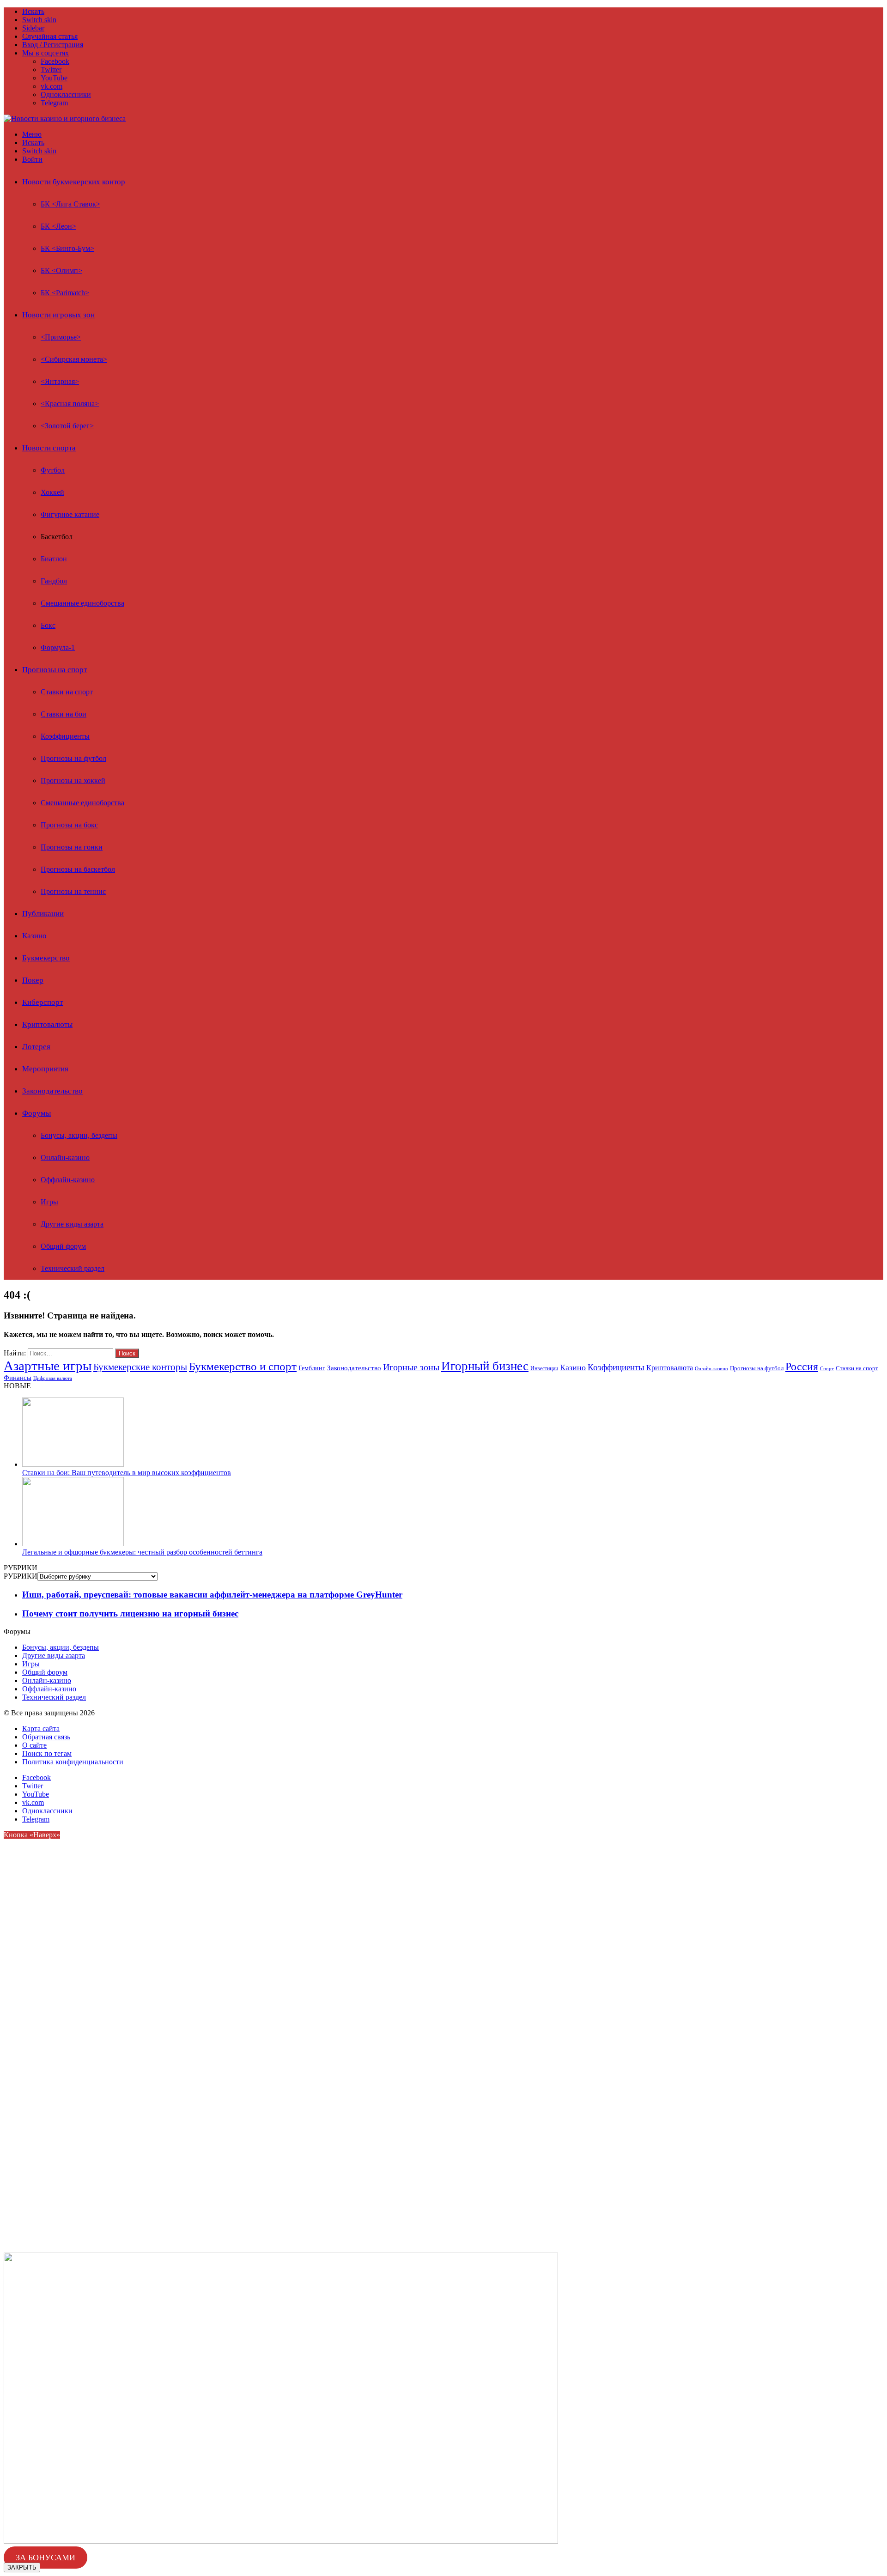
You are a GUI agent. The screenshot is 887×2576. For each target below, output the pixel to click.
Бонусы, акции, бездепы (79, 1135)
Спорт (827, 1368)
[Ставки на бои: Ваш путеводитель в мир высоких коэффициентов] (73, 1464)
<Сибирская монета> (74, 359)
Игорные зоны (411, 1367)
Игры (49, 1202)
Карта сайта (41, 1728)
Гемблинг (312, 1368)
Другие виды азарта (72, 1224)
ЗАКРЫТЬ (22, 2567)
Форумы (36, 1113)
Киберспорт (43, 1002)
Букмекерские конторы (140, 1367)
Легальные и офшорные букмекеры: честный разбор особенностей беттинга (142, 1552)
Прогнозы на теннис (73, 891)
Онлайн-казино (65, 1157)
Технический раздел (73, 1268)
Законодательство (52, 1091)
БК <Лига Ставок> (70, 204)
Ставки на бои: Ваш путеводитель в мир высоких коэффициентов (127, 1473)
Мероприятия (45, 1069)
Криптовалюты (47, 1024)
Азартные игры (48, 1366)
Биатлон (54, 559)
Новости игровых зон (58, 315)
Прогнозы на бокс (69, 825)
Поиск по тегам (47, 1753)
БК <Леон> (58, 226)
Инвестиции (544, 1368)
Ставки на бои (64, 714)
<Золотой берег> (67, 426)
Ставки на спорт (67, 692)
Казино (34, 936)
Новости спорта (49, 448)
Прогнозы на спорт (55, 670)
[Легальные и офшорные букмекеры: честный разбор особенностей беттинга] (73, 1544)
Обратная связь (46, 1737)
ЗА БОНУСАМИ (46, 2558)
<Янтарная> (60, 381)
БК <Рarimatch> (65, 293)
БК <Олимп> (61, 270)
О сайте (34, 1745)
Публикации (43, 914)
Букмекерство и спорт (243, 1366)
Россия (802, 1366)
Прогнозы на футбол (73, 758)
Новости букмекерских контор (74, 182)
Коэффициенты (65, 736)
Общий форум (63, 1246)
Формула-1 (58, 647)
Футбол (53, 470)
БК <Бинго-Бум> (67, 248)
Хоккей (52, 492)
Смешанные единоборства (82, 603)
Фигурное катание (70, 514)
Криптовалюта (670, 1368)
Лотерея (36, 1047)
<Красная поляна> (70, 404)
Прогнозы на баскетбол (78, 869)
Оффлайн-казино (68, 1180)
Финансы (18, 1377)
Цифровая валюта (53, 1378)
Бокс (48, 625)
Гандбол (54, 581)
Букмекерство (46, 958)
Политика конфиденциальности (73, 1762)
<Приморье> (61, 337)
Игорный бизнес (485, 1366)
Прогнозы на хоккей (73, 781)
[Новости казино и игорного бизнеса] (65, 118)
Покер (33, 980)
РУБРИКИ (21, 1576)
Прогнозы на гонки (72, 847)
